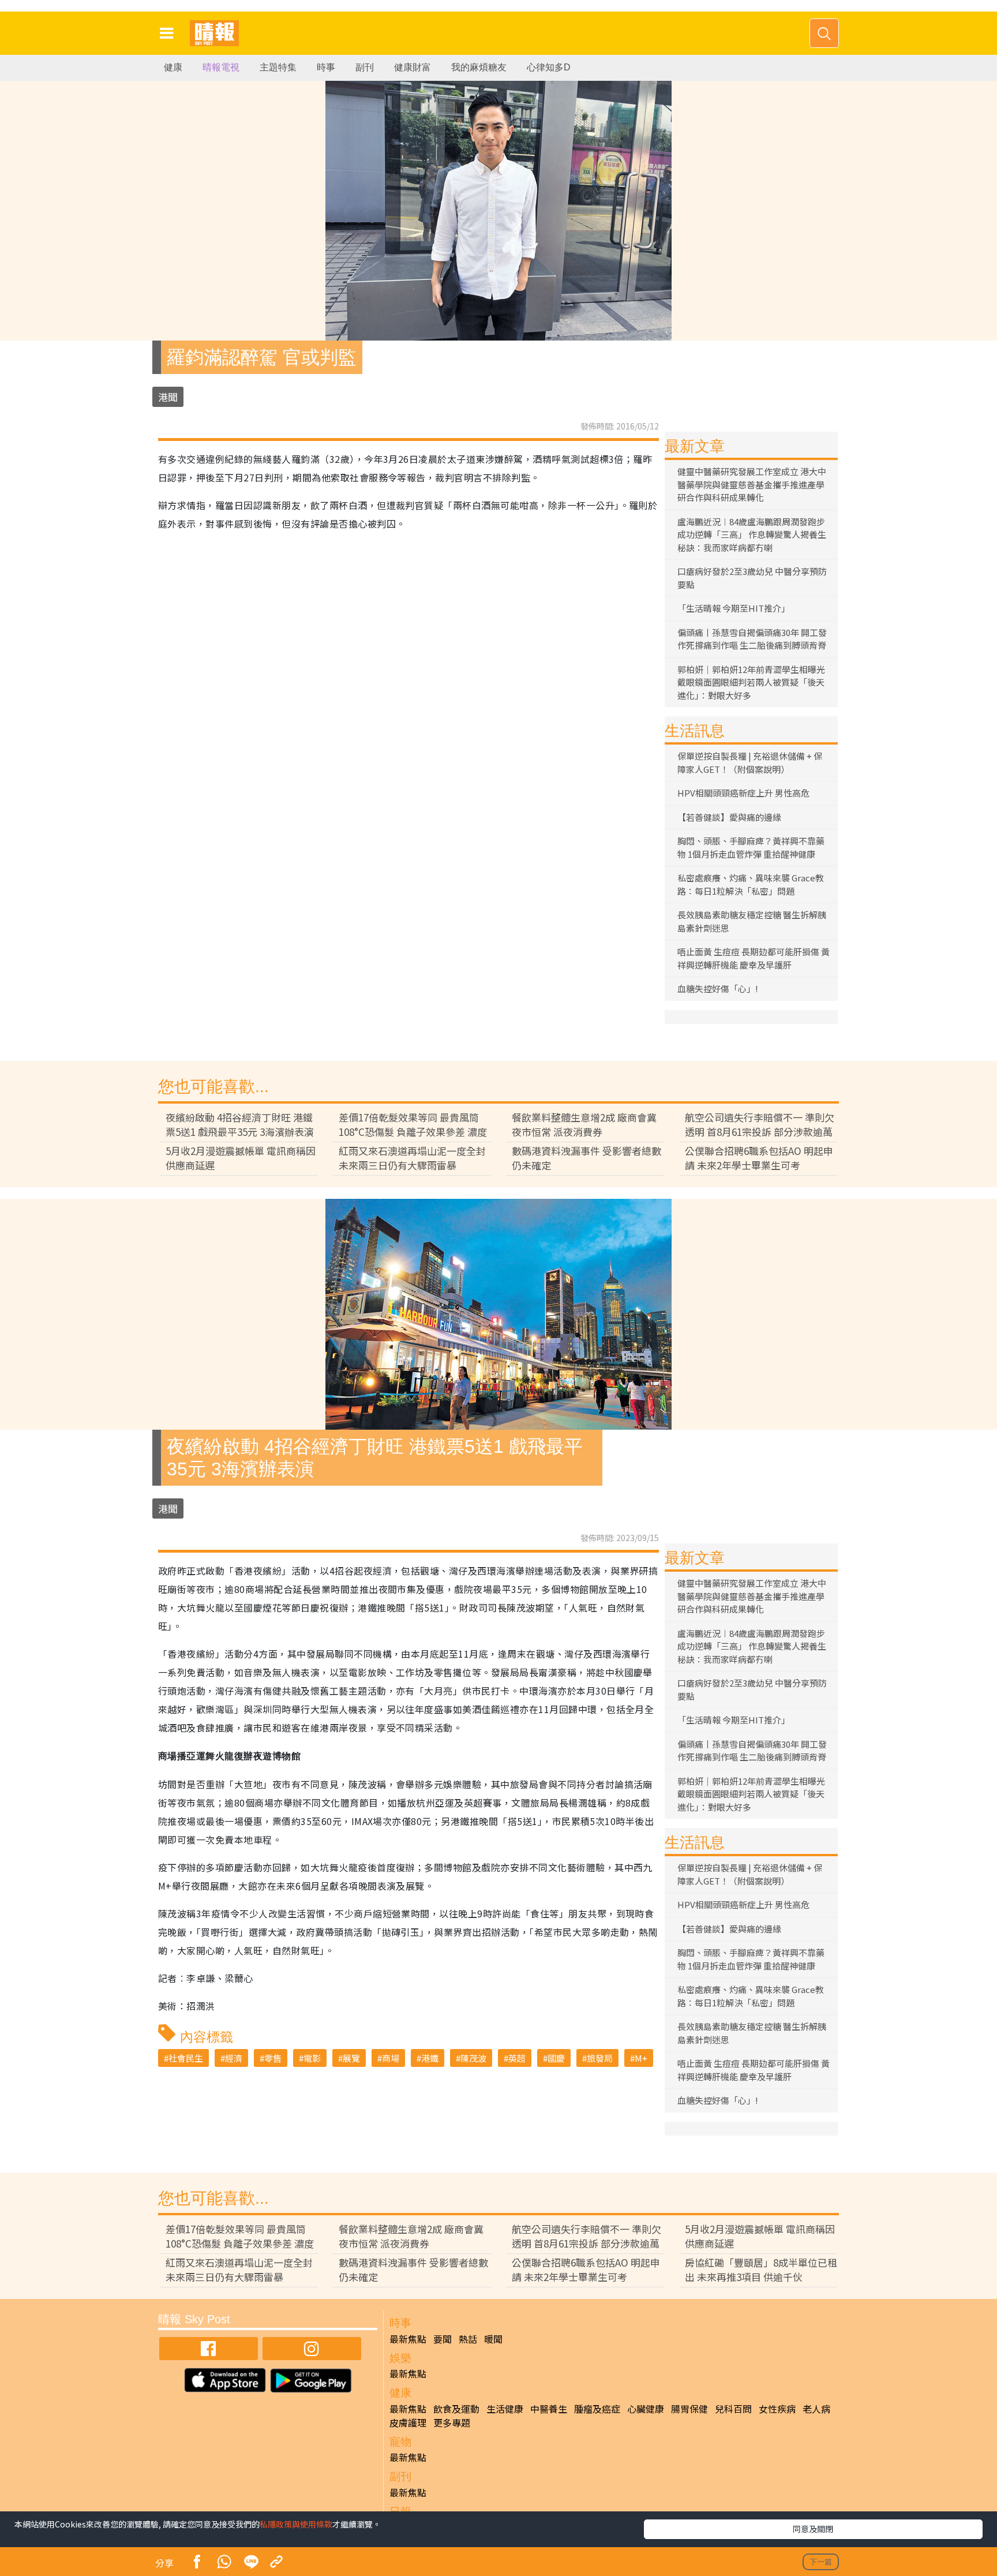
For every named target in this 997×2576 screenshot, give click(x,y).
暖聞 (493, 2339)
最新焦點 (408, 2339)
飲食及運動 (456, 2409)
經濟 (234, 2058)
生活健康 (505, 2409)
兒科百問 (733, 2409)
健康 (173, 67)
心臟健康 (646, 2409)
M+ (641, 2058)
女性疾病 (777, 2409)
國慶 (556, 2058)
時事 (326, 67)
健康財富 (413, 67)
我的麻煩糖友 (479, 67)
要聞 (443, 2339)
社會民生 (186, 2058)
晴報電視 (221, 67)
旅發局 (600, 2058)
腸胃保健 (689, 2409)
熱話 (468, 2339)
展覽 (351, 2058)
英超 (517, 2058)
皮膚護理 (408, 2422)
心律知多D (549, 67)
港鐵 (430, 2058)
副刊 (365, 67)
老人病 (816, 2409)
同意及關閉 (813, 2529)
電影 (312, 2058)
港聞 (168, 397)
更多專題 (452, 2422)
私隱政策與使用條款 (296, 2524)
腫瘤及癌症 (597, 2409)
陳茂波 (473, 2058)
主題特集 (278, 67)
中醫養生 (549, 2409)
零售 (273, 2058)
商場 (391, 2058)
